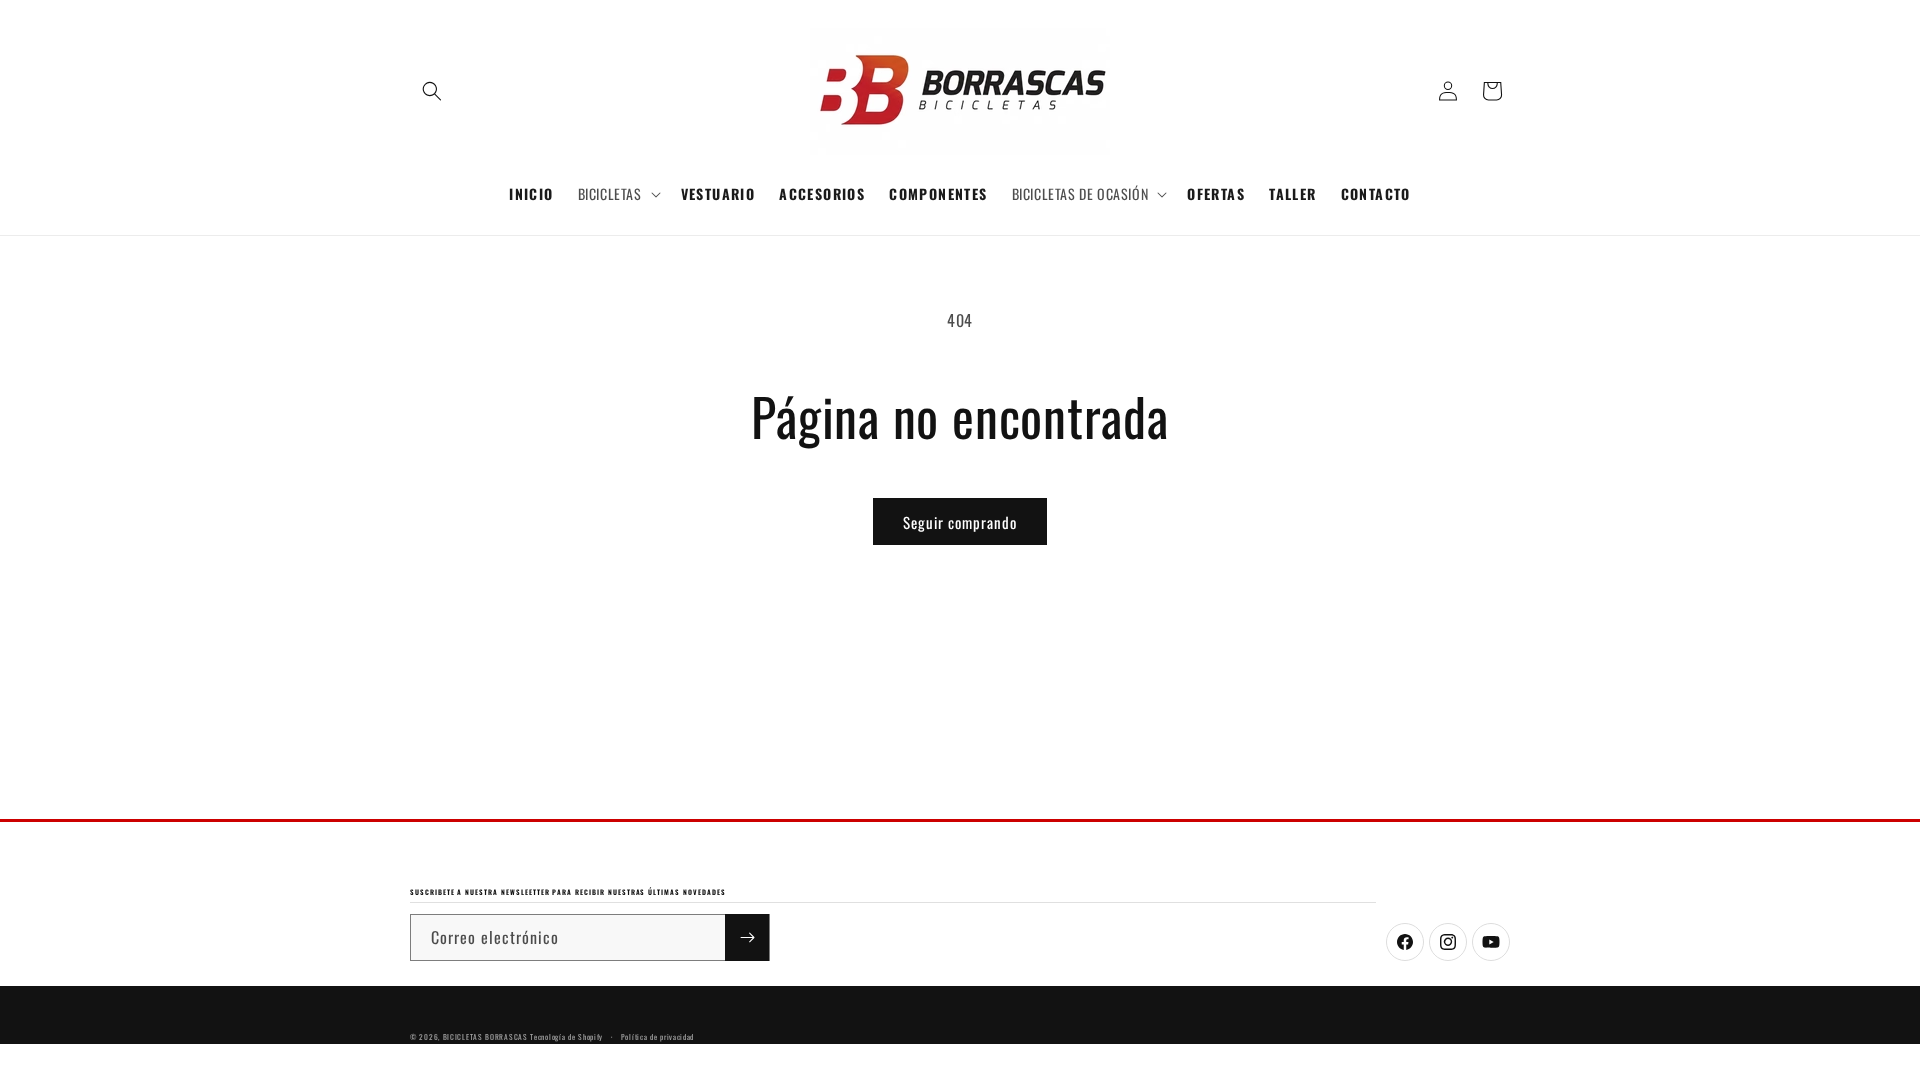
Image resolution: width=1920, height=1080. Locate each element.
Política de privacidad (657, 1036)
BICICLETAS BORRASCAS (485, 1036)
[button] (432, 91)
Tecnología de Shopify (566, 1036)
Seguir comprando (960, 522)
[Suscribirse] (747, 937)
